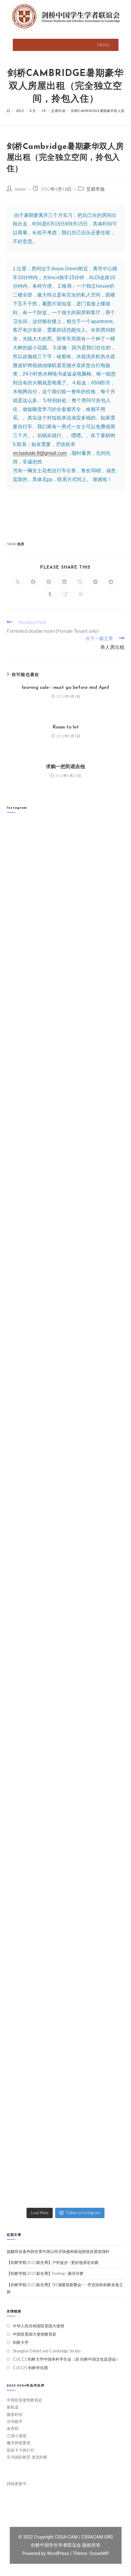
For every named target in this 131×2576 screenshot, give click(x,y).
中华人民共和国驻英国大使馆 (39, 2326)
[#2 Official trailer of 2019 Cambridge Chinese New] (66, 2031)
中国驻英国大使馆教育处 (35, 2334)
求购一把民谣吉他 (65, 767)
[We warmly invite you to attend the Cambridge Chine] (66, 2169)
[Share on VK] (95, 582)
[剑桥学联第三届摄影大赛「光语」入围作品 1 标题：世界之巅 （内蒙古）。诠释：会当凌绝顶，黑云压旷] (66, 1685)
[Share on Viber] (80, 582)
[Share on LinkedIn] (64, 582)
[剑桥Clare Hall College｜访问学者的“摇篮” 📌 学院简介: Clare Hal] (66, 994)
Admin (20, 189)
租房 (21, 544)
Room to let (66, 727)
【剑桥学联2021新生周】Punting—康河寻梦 (45, 2273)
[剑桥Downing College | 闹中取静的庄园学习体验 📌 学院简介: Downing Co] (66, 856)
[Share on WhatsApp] (81, 594)
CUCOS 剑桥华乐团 (30, 2368)
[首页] (9, 111)
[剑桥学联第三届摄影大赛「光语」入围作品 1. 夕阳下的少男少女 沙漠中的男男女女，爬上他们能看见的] (66, 1616)
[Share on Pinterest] (49, 582)
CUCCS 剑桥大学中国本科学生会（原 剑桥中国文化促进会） (66, 2359)
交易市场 (95, 189)
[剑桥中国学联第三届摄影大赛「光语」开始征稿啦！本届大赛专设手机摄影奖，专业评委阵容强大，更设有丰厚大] (66, 1824)
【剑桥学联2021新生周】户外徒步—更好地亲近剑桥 (53, 2262)
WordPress (59, 2553)
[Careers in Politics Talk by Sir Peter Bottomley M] (66, 1340)
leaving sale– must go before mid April (65, 688)
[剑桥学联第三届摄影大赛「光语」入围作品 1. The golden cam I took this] (66, 1409)
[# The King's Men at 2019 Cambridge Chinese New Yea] (66, 1962)
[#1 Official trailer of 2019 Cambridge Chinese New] (66, 2101)
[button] (103, 45)
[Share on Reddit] (111, 582)
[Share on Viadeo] (65, 594)
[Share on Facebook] (33, 582)
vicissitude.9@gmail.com (40, 453)
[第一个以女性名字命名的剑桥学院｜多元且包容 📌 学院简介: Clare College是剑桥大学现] (66, 1201)
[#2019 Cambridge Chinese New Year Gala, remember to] (66, 1893)
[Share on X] (18, 582)
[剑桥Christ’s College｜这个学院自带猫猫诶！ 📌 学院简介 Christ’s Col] (66, 1132)
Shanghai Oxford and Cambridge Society (47, 2351)
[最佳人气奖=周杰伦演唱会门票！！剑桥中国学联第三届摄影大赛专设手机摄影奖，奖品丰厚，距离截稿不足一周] (66, 1755)
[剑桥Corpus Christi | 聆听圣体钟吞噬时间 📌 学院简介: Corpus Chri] (66, 925)
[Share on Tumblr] (50, 594)
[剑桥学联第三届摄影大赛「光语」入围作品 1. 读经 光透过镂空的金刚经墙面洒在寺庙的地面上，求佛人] (66, 1547)
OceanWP (99, 2553)
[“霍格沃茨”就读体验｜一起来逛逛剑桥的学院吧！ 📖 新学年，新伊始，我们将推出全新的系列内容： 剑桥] (66, 1270)
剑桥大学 (21, 2342)
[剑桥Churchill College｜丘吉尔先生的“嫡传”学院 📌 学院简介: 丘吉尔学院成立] (66, 1063)
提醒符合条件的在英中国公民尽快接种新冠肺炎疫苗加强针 (58, 2251)
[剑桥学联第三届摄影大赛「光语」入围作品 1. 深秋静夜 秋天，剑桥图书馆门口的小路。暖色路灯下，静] (66, 1478)
